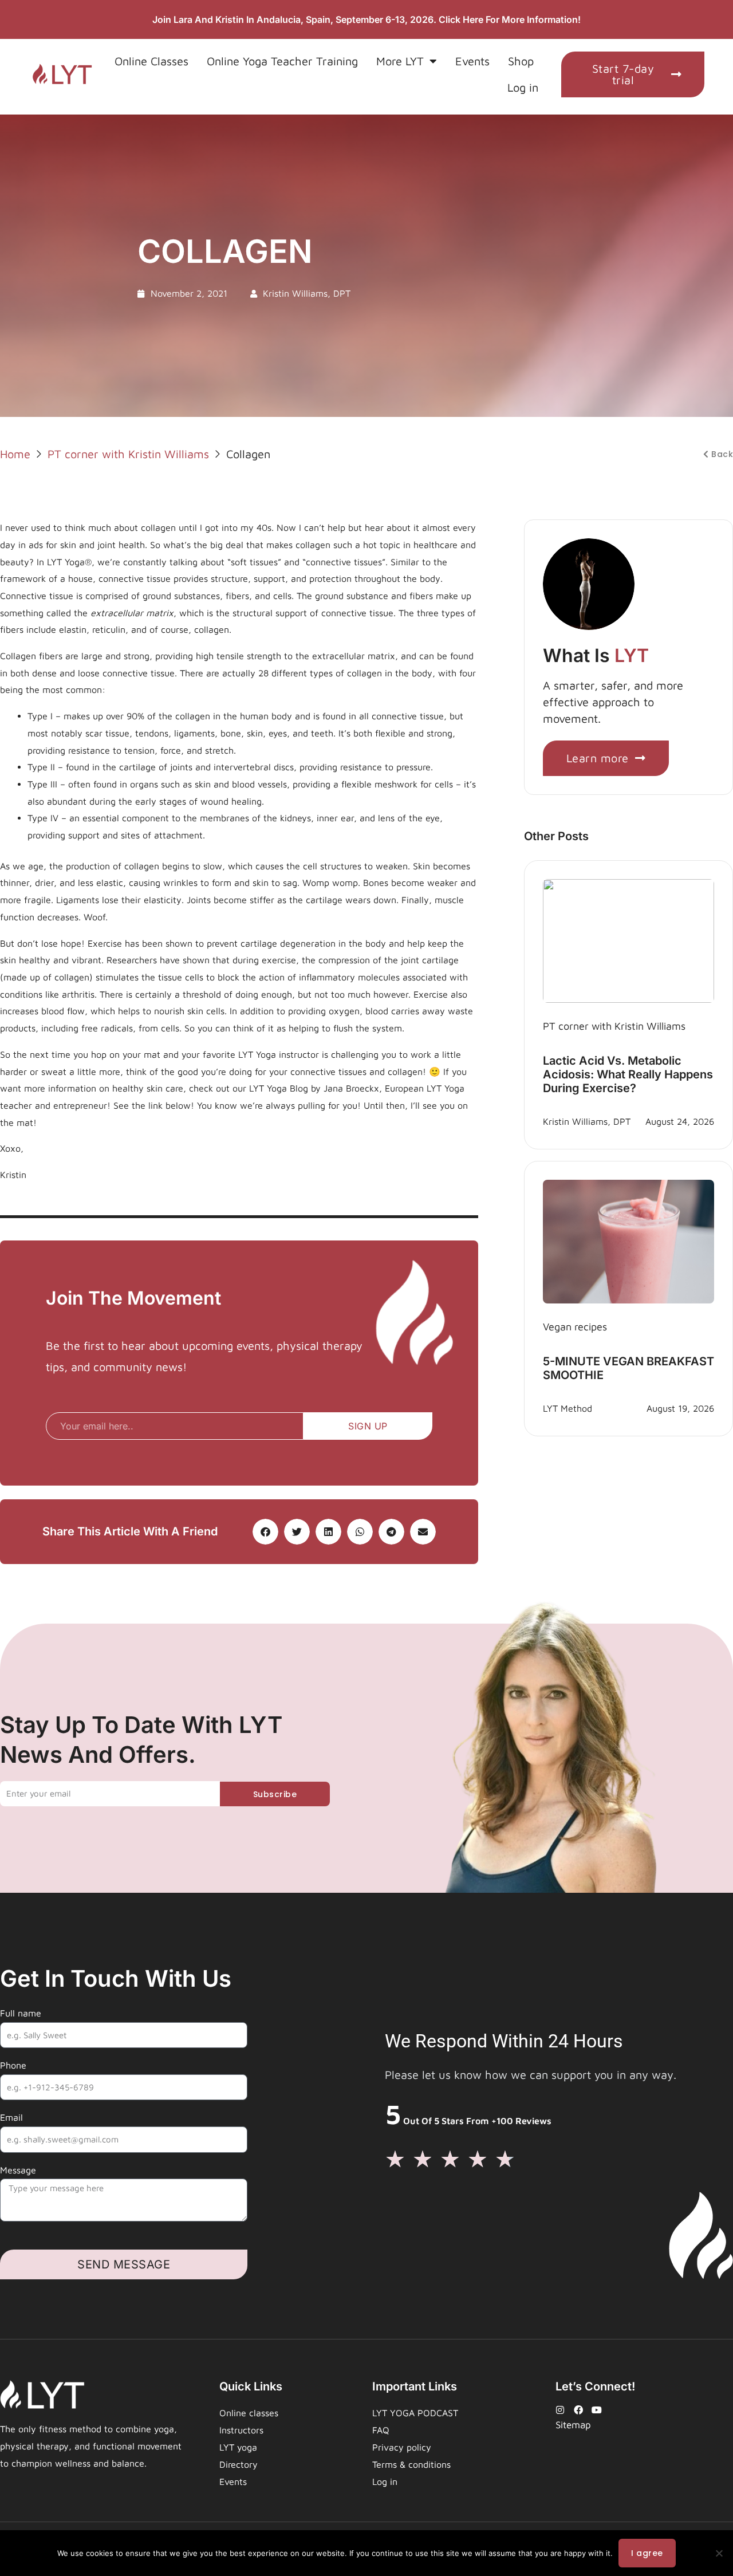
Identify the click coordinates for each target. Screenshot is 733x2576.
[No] (719, 2553)
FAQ (381, 2430)
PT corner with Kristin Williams (128, 454)
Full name (21, 2013)
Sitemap (573, 2425)
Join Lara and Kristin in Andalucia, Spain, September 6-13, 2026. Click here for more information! (366, 19)
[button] (265, 1532)
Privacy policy (402, 2447)
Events (472, 61)
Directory (239, 2464)
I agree (647, 2553)
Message (18, 2170)
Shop (521, 61)
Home (15, 454)
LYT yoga (238, 2447)
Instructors (241, 2430)
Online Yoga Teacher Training (282, 61)
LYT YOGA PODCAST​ (415, 2413)
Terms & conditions (411, 2464)
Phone (13, 2065)
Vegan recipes (575, 1327)
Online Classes (151, 61)
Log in (523, 87)
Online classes (249, 2413)
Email (11, 2117)
